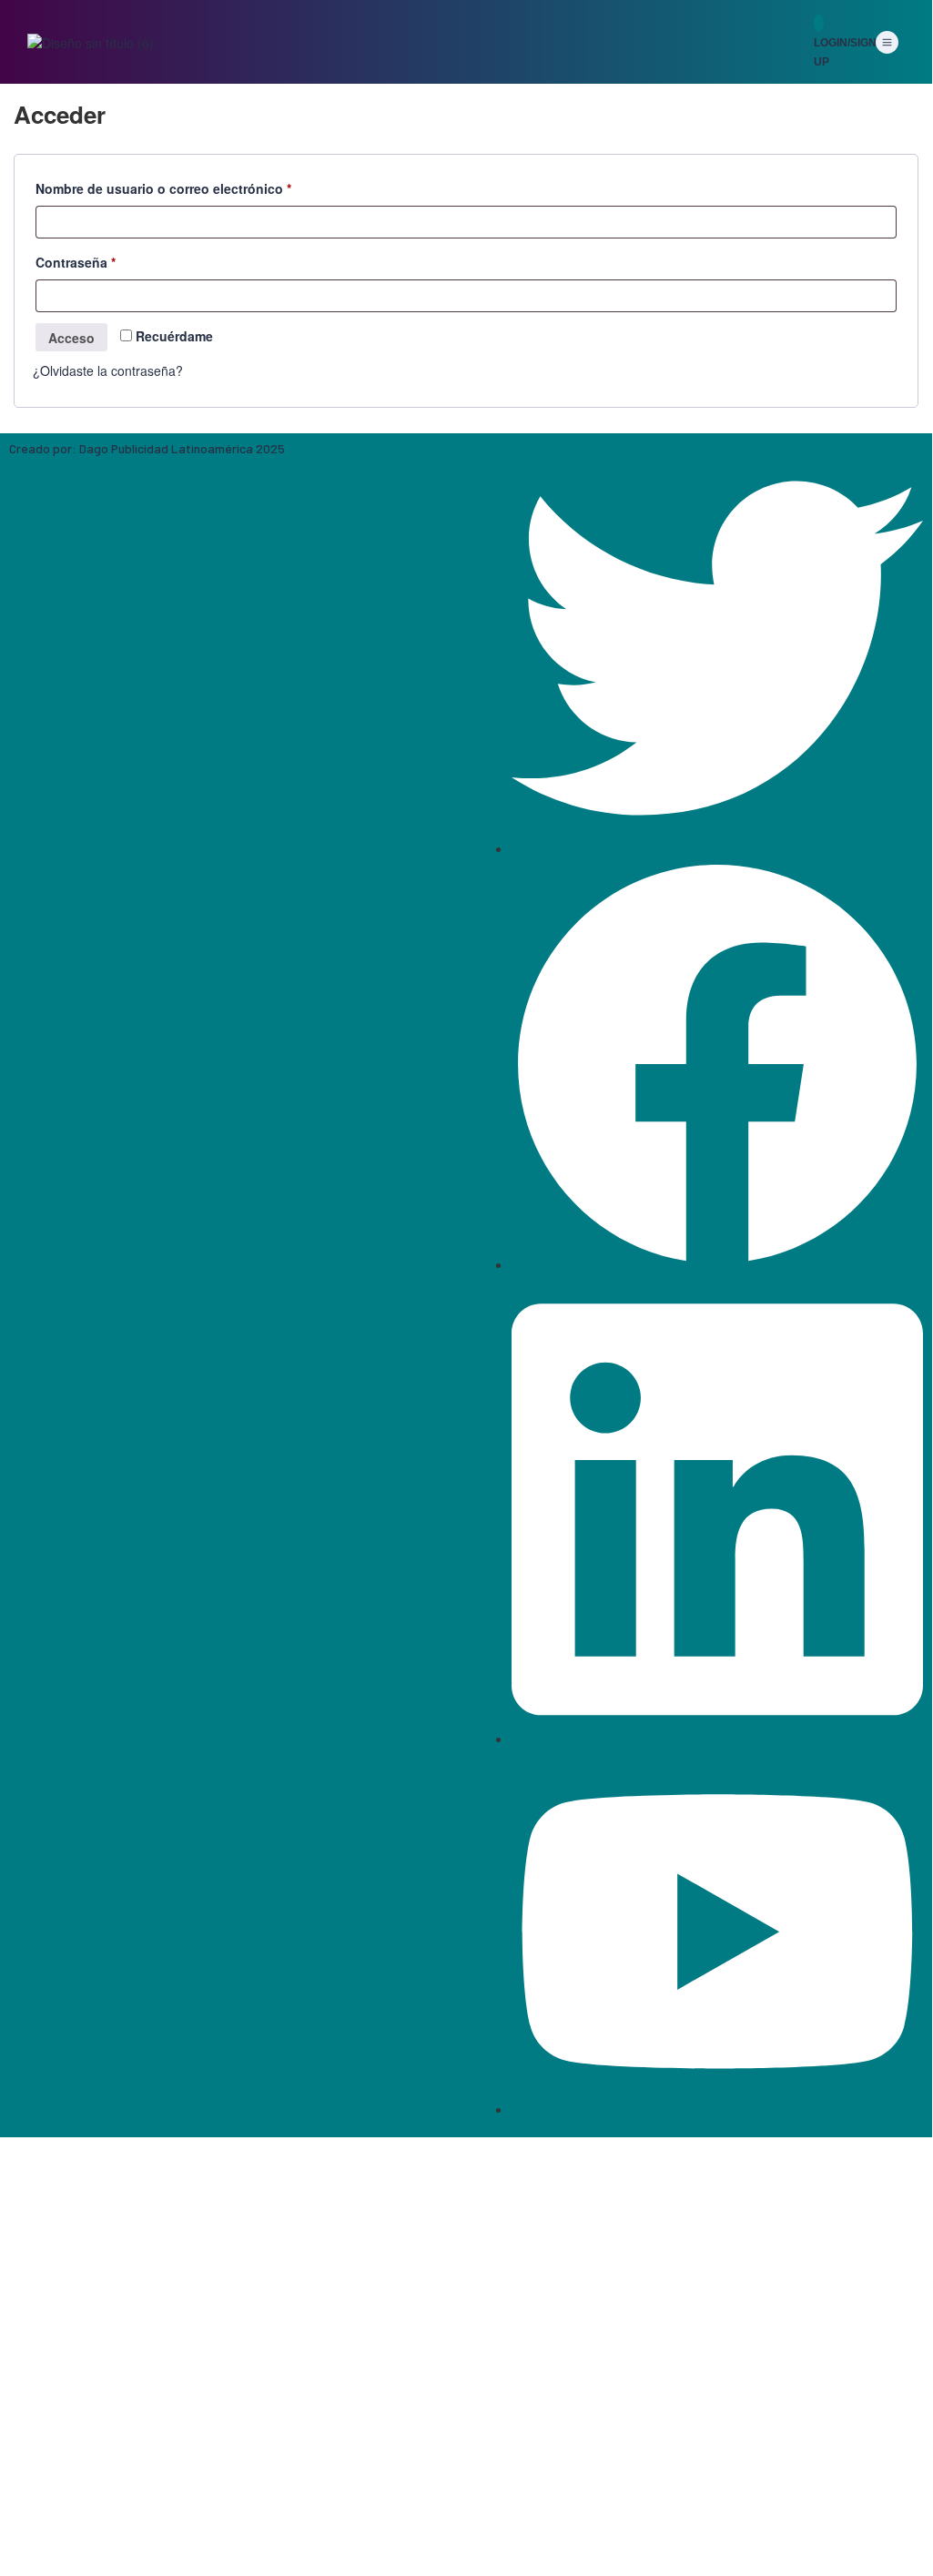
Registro (105, 2543)
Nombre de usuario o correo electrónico (198, 187)
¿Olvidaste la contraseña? (108, 370)
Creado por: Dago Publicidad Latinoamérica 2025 (147, 448)
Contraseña (110, 260)
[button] (887, 43)
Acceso (71, 338)
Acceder (155, 2543)
